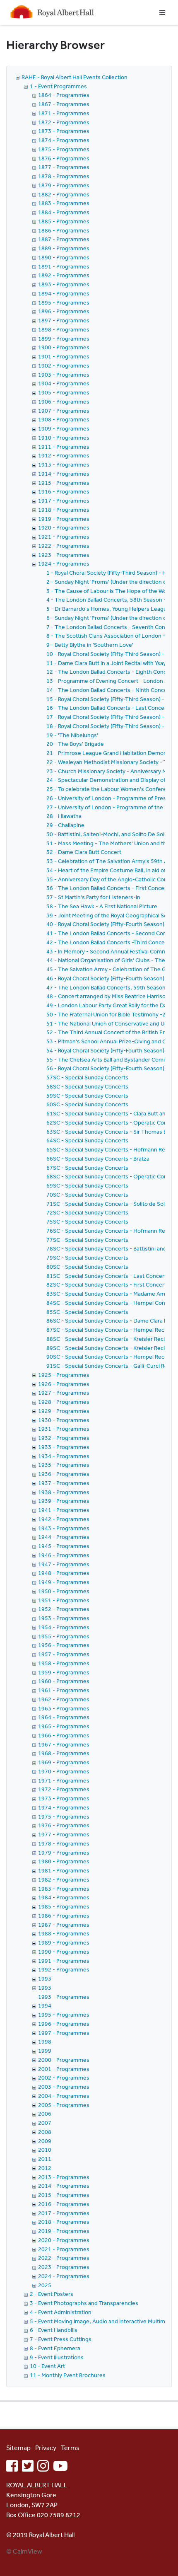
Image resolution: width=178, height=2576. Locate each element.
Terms (70, 2448)
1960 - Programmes (64, 1681)
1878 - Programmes (64, 176)
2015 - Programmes (64, 2195)
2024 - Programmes (64, 2276)
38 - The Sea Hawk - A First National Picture (102, 906)
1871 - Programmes (64, 113)
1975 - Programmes (64, 1817)
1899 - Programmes (64, 339)
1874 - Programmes (64, 140)
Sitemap (18, 2448)
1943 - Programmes (64, 1528)
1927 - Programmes (64, 1393)
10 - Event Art (47, 2366)
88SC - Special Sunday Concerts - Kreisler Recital (109, 1339)
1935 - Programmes (64, 1465)
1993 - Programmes (64, 1997)
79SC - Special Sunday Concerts (87, 1258)
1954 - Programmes (64, 1627)
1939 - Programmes (64, 1501)
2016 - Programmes (64, 2204)
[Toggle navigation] (162, 12)
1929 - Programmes (64, 1411)
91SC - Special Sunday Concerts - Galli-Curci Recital (112, 1366)
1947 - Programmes (64, 1564)
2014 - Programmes (64, 2186)
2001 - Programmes (64, 2069)
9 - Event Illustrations (57, 2357)
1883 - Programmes (64, 203)
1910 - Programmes (64, 438)
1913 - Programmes (64, 464)
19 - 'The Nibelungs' (72, 735)
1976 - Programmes (64, 1825)
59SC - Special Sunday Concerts (87, 1096)
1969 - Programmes (64, 1762)
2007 (45, 2123)
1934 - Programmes (64, 1456)
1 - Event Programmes (58, 86)
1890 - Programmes (64, 257)
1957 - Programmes (64, 1654)
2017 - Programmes (64, 2213)
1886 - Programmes (64, 230)
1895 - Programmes (64, 302)
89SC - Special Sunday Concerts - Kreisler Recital (109, 1348)
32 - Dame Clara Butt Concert (84, 852)
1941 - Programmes (64, 1510)
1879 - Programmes (64, 185)
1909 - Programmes (64, 428)
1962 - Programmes (64, 1699)
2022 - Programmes (64, 2258)
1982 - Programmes (64, 1879)
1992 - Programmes (64, 1969)
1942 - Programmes (64, 1519)
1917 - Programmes (64, 501)
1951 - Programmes (64, 1600)
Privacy (46, 2448)
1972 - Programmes (64, 1789)
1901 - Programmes (64, 356)
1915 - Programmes (64, 483)
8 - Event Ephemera (55, 2348)
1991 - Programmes (64, 1961)
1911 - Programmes (64, 447)
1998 (45, 2041)
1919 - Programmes (64, 519)
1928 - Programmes (64, 1402)
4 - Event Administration (61, 2312)
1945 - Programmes (64, 1546)
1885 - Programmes (64, 221)
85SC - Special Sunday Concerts (87, 1312)
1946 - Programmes (64, 1555)
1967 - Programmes (64, 1744)
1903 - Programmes (64, 375)
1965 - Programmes (64, 1726)
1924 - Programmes (64, 564)
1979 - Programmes (64, 1853)
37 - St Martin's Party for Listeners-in (93, 897)
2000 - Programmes (64, 2060)
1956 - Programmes (64, 1645)
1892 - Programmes (64, 275)
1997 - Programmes (64, 2033)
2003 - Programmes (64, 2087)
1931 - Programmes (64, 1429)
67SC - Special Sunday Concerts (87, 1168)
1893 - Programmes (64, 284)
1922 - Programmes (64, 546)
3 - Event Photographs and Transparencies (84, 2303)
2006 (45, 2114)
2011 (45, 2159)
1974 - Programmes (64, 1807)
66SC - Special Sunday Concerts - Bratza (98, 1159)
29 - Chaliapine (65, 825)
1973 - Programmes (64, 1798)
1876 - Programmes (64, 158)
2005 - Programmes (64, 2105)
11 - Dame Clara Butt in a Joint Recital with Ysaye (108, 663)
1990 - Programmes (64, 1952)
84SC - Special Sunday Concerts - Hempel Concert (111, 1303)
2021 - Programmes (64, 2249)
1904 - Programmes (64, 383)
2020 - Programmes (64, 2240)
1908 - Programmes (64, 419)
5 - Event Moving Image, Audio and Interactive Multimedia (103, 2321)
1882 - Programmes (64, 194)
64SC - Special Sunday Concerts (87, 1140)
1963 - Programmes (64, 1708)
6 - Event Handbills (54, 2330)
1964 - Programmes (64, 1717)
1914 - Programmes (64, 474)
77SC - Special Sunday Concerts (87, 1240)
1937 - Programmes (64, 1483)
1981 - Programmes (64, 1870)
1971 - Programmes (64, 1780)
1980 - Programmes (64, 1861)
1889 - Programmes (64, 248)
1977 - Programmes (64, 1834)
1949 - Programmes (64, 1582)
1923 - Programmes (64, 555)
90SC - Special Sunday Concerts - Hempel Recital (109, 1357)
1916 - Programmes (64, 491)
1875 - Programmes (64, 149)
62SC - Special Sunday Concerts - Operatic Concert (112, 1122)
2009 (45, 2141)
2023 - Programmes (64, 2267)
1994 (45, 2005)
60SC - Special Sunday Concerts (87, 1104)
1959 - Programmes (64, 1672)
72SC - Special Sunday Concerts (87, 1212)
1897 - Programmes (64, 320)
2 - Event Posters (52, 2294)
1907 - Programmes (64, 411)
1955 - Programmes (64, 1636)
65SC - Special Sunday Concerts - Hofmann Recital (111, 1149)
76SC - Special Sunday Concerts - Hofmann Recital (111, 1231)
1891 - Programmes (64, 266)
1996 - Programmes (64, 2024)
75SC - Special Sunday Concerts (87, 1221)
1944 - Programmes (64, 1537)
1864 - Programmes (64, 95)
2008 (45, 2132)
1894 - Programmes (64, 293)
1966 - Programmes (64, 1735)
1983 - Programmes (64, 1889)
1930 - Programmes (64, 1420)
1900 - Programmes (64, 347)
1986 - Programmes (64, 1916)
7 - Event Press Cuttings (61, 2339)
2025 (45, 2285)
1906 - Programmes (64, 402)
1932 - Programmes (64, 1438)
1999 (45, 2051)
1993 (45, 1979)
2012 (45, 2168)
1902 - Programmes (64, 365)
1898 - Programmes (64, 329)
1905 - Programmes (64, 392)
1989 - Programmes (64, 1942)
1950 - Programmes (64, 1591)
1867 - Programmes (64, 104)
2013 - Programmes (64, 2177)
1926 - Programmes (64, 1384)
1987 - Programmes (64, 1925)
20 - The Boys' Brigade (75, 744)
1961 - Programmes (64, 1690)
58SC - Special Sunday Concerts (87, 1086)
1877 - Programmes (64, 167)
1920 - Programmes (64, 527)
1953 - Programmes (64, 1618)
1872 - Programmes (64, 122)
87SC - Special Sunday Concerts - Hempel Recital (109, 1330)
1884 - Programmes (64, 212)
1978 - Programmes (64, 1843)
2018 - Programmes (64, 2222)
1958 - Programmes (64, 1663)
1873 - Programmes (64, 131)
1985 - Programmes (64, 1906)
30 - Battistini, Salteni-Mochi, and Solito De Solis (107, 834)
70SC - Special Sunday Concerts (87, 1195)
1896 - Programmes (64, 311)
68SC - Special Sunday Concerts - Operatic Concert (112, 1176)
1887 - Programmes (64, 239)
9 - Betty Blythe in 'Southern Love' (90, 645)
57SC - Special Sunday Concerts (87, 1077)
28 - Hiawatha (64, 816)
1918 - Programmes (64, 510)
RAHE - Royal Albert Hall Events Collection (75, 77)
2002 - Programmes (64, 2078)
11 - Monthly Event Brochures (68, 2375)
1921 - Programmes (64, 537)
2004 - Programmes (64, 2096)
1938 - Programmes (64, 1492)
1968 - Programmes (64, 1753)
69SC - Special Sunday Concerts (87, 1185)
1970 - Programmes (64, 1771)
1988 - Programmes (64, 1933)
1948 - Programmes (64, 1573)
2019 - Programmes (64, 2231)
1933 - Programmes (64, 1447)
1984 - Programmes (64, 1897)
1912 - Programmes (64, 455)
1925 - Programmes (64, 1375)
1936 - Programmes (64, 1474)
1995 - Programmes (64, 2015)
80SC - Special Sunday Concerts (87, 1267)
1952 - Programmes (64, 1609)
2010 (45, 2150)
